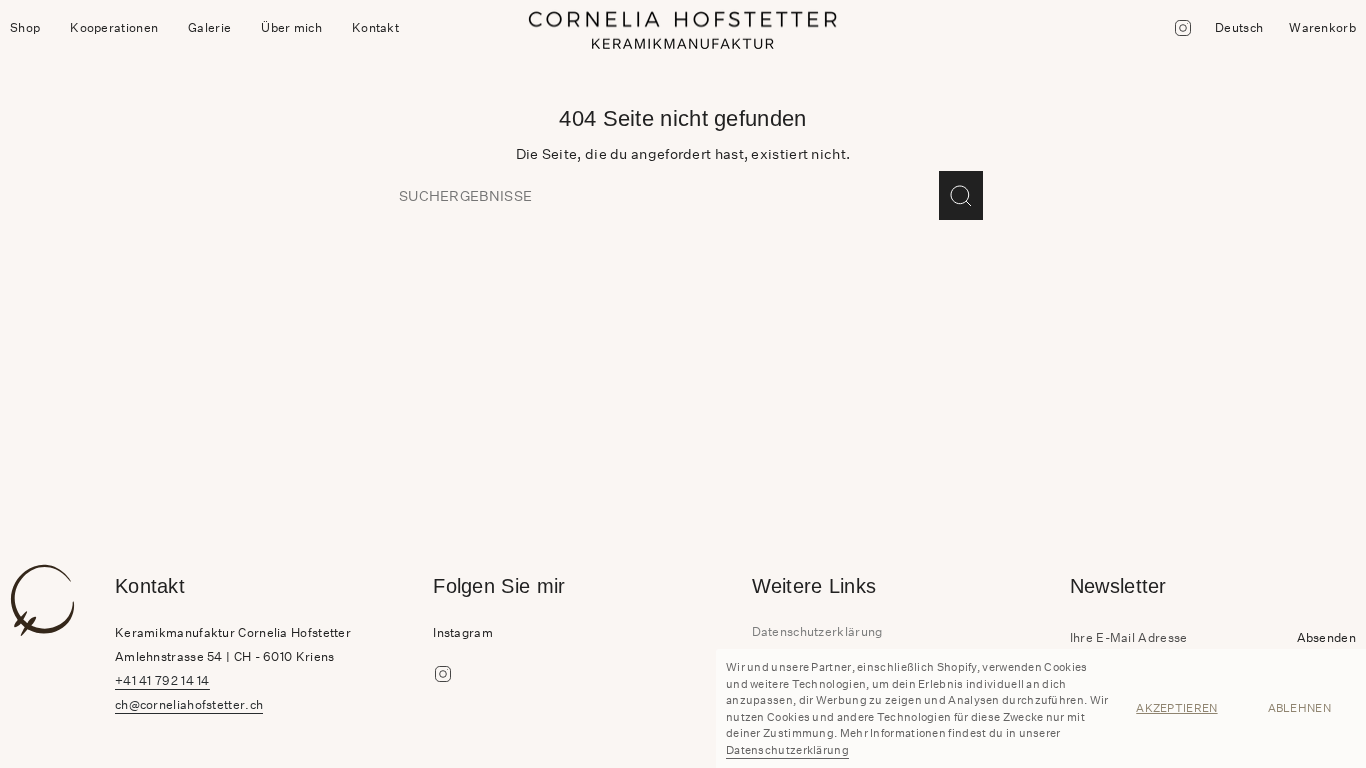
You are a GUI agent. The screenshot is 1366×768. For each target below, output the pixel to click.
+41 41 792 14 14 (162, 680)
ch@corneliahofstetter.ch (189, 704)
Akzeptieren (1176, 708)
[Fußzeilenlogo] (42, 600)
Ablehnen (1299, 708)
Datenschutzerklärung (787, 750)
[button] (114, 28)
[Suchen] (961, 195)
